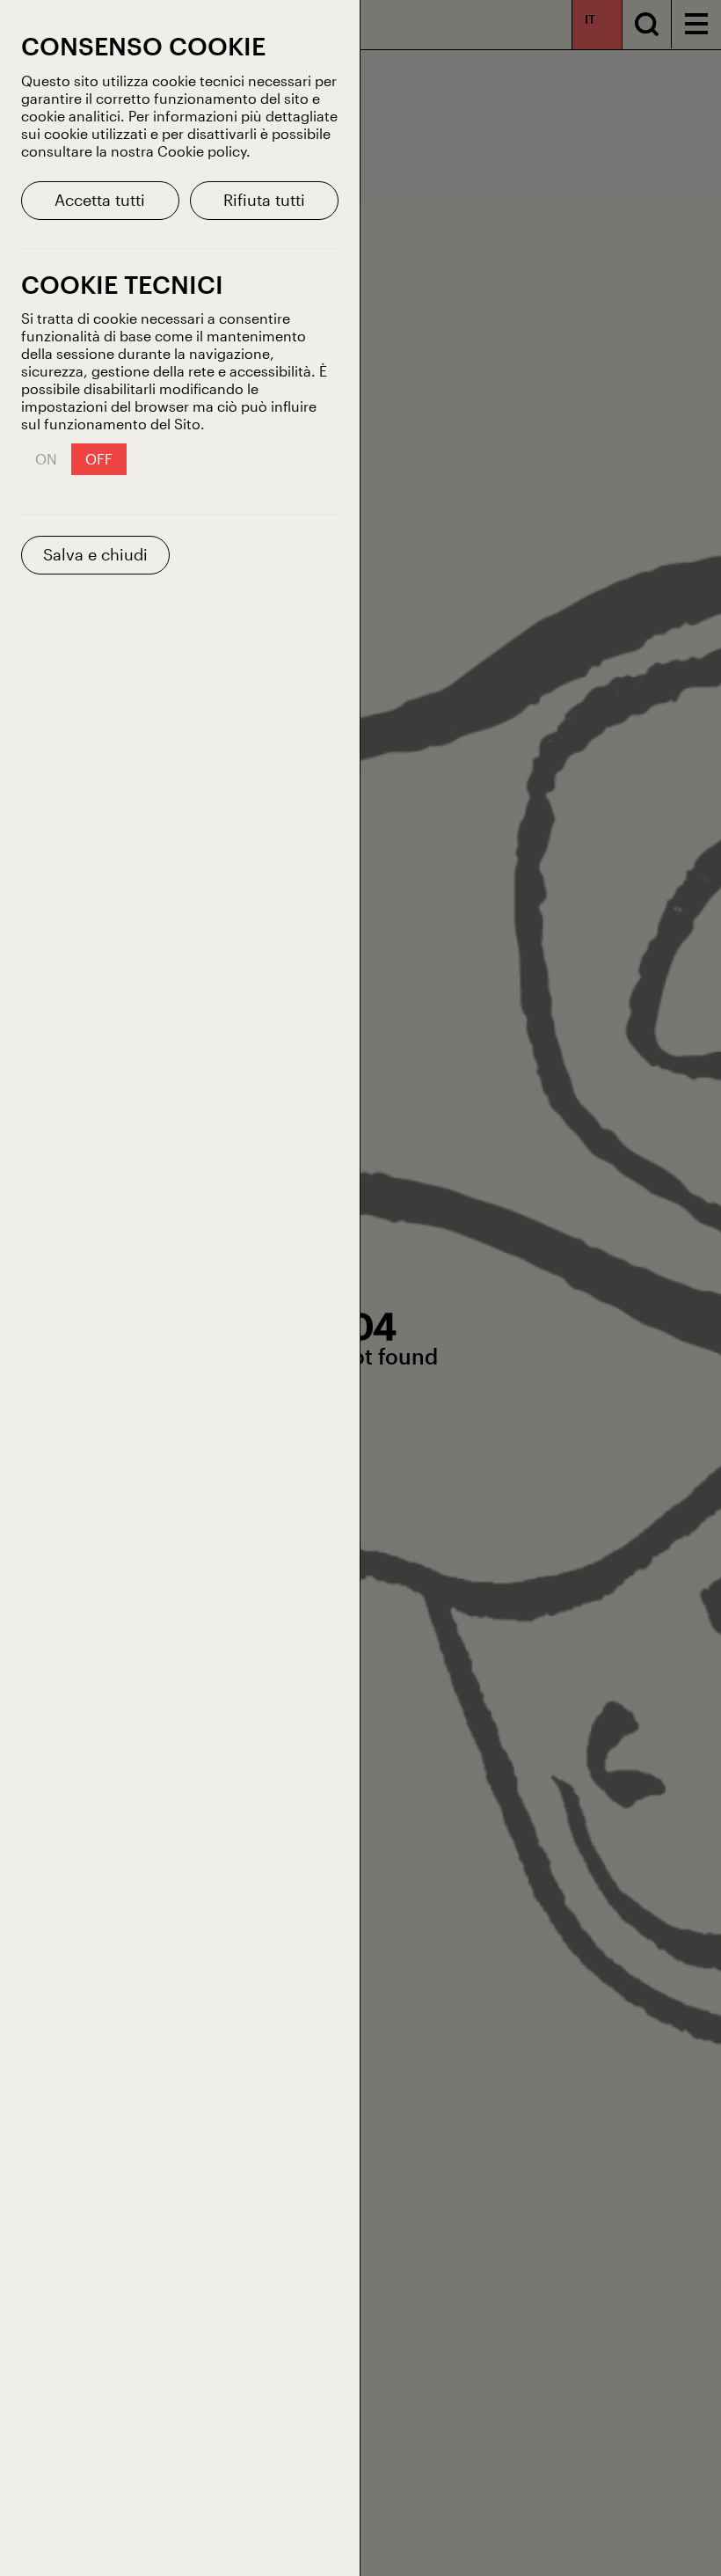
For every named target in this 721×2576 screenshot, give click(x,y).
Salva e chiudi (95, 554)
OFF (99, 459)
